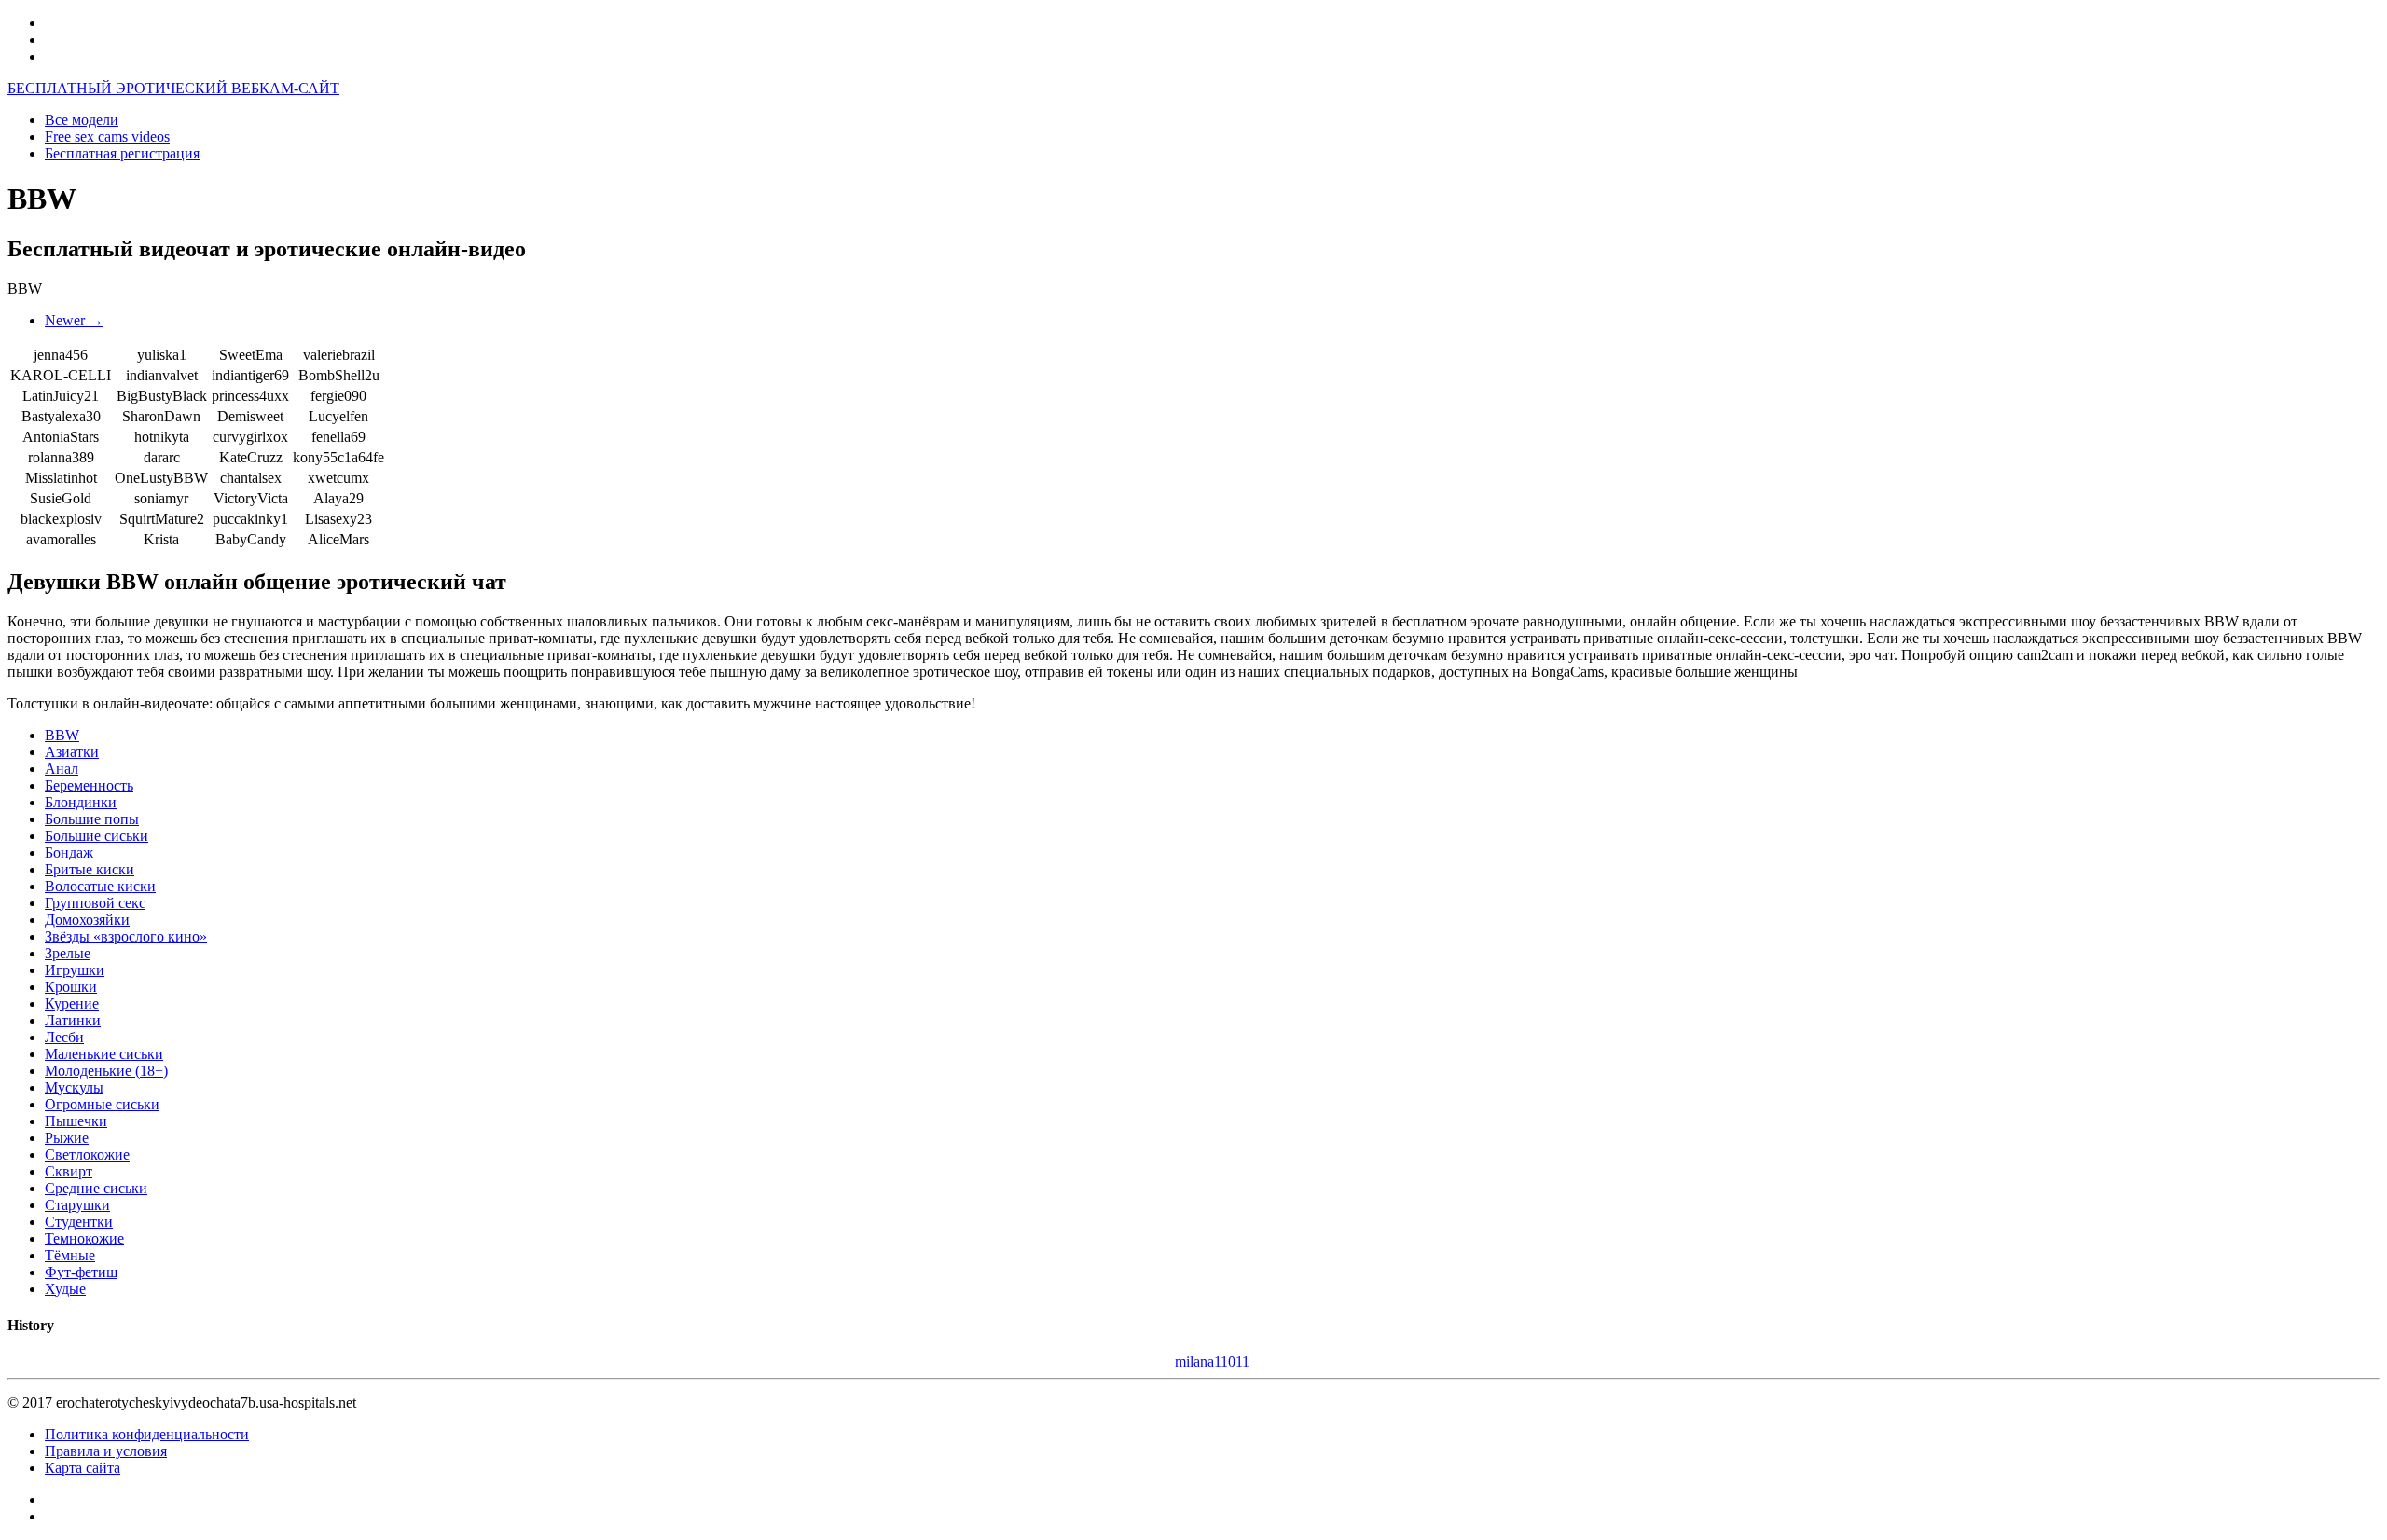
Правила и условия (106, 1451)
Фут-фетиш (81, 1272)
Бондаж (69, 852)
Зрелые (68, 953)
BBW (62, 735)
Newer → (74, 320)
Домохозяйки (87, 920)
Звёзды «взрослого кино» (126, 936)
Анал (62, 769)
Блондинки (81, 802)
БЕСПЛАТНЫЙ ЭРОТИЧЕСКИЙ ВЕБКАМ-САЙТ (173, 88)
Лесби (64, 1037)
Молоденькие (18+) (106, 1071)
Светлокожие (87, 1155)
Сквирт (69, 1171)
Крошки (71, 987)
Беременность (89, 785)
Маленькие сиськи (104, 1054)
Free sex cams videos (107, 137)
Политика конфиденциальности (147, 1434)
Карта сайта (83, 1468)
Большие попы (92, 819)
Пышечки (76, 1121)
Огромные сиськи (102, 1104)
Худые (65, 1289)
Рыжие (67, 1138)
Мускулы (74, 1087)
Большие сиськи (97, 836)
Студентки (79, 1222)
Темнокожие (84, 1238)
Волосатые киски (100, 886)
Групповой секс (95, 903)
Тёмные (70, 1255)
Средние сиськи (96, 1188)
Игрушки (75, 970)
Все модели (82, 120)
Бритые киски (90, 869)
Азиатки (72, 752)
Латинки (73, 1020)
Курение (72, 1004)
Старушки (77, 1205)
